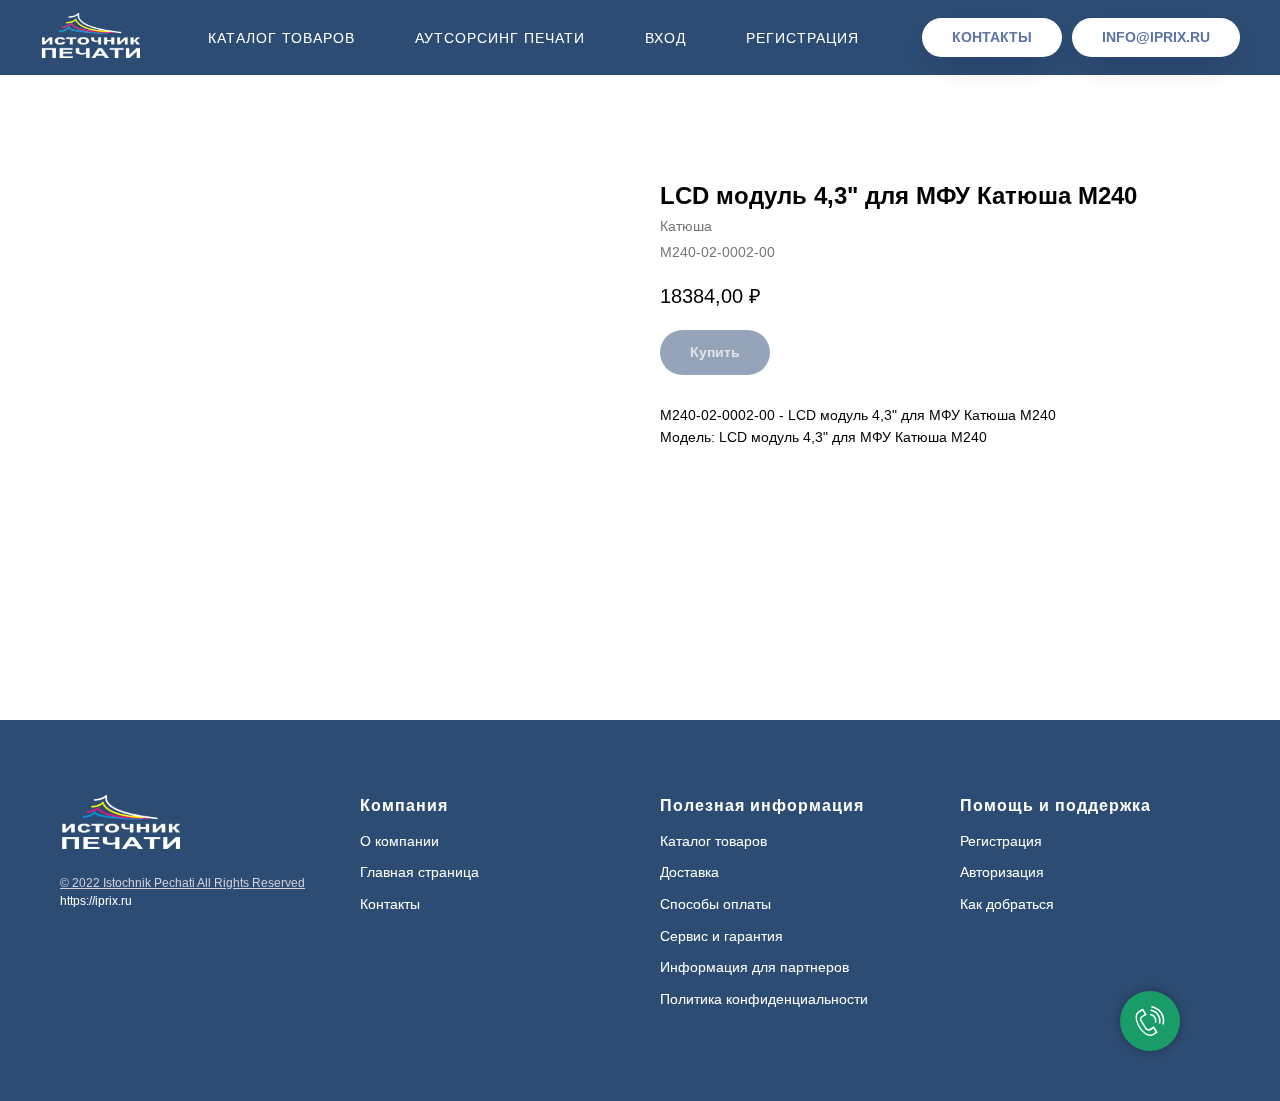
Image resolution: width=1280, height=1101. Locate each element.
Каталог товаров (281, 38)
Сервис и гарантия (721, 936)
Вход (665, 38)
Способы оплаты (715, 904)
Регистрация (802, 38)
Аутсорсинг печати (500, 38)
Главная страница (419, 872)
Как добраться (1007, 904)
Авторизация (1002, 872)
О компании (399, 841)
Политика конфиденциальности (764, 999)
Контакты (390, 904)
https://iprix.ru (96, 901)
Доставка (689, 872)
